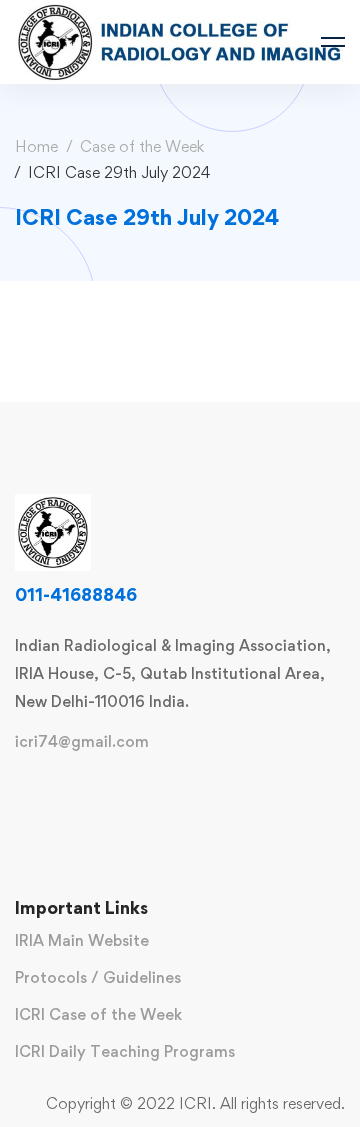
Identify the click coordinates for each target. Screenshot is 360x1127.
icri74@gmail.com (82, 742)
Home (36, 146)
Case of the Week (142, 146)
